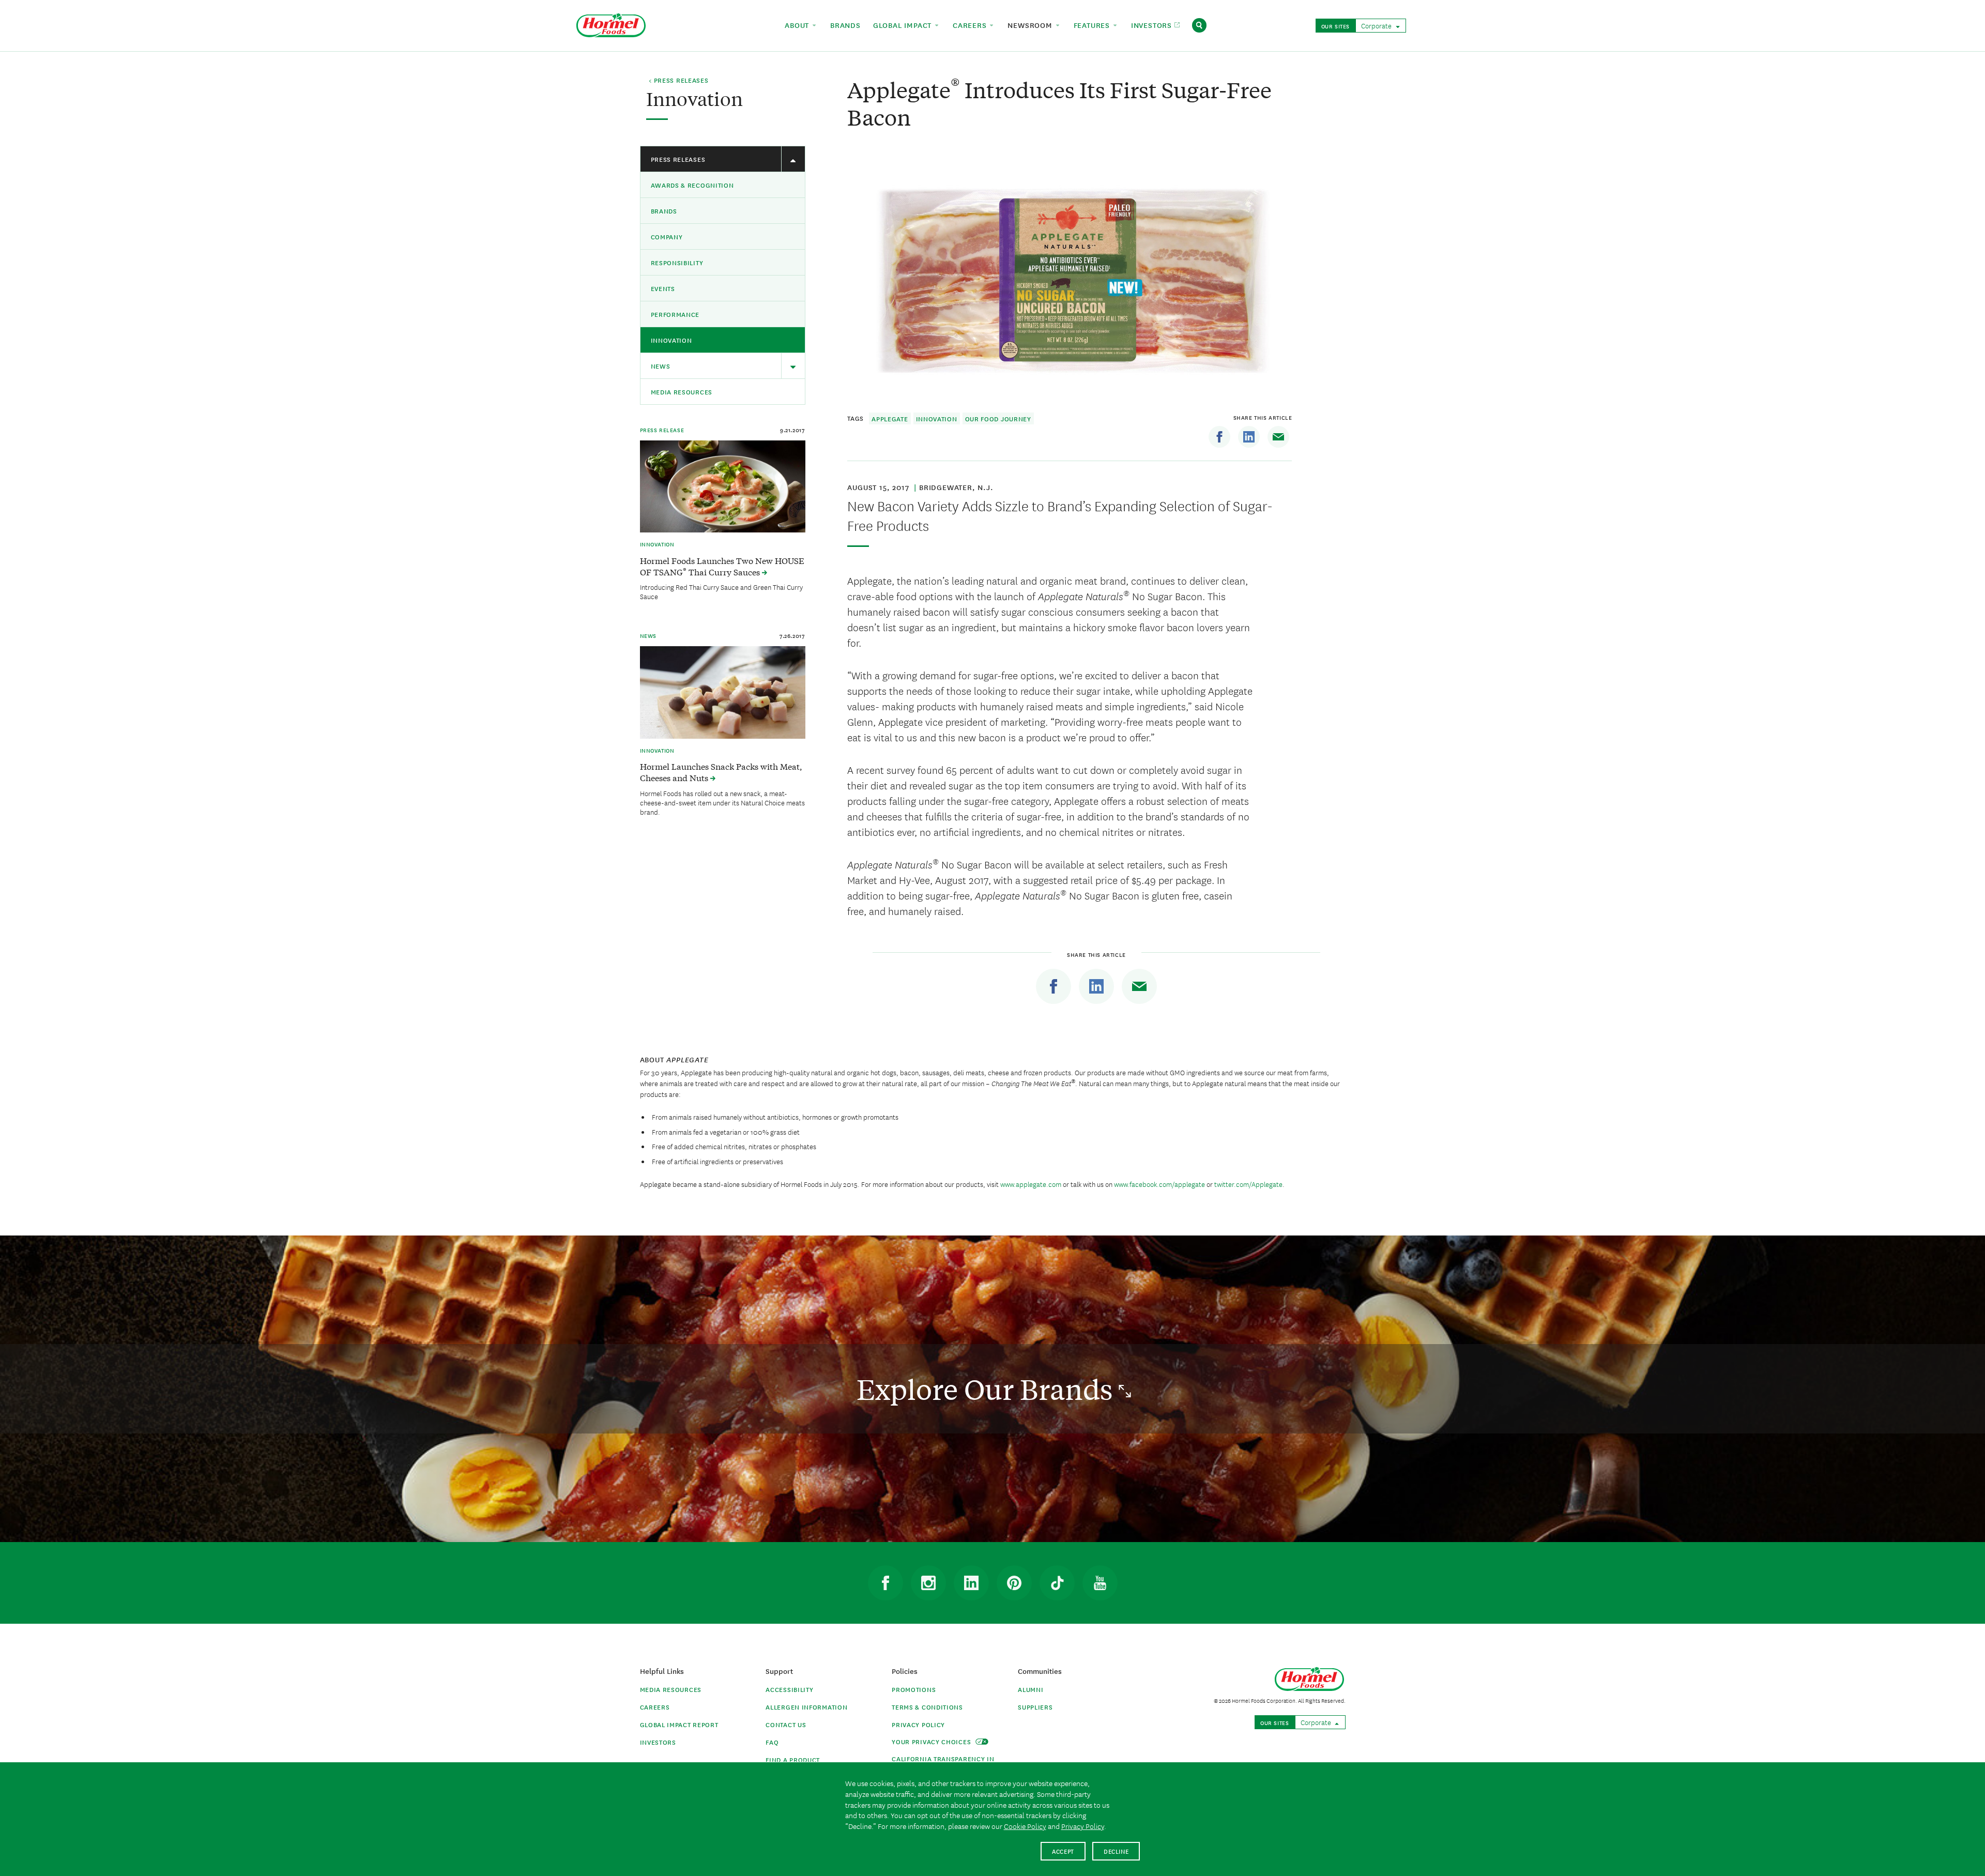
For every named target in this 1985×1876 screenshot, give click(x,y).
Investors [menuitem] (1153, 25)
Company (667, 237)
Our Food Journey (998, 418)
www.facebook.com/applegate (1160, 1184)
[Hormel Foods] (611, 24)
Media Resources (682, 392)
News (661, 366)
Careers (655, 1707)
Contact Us (786, 1724)
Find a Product (793, 1759)
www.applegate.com (1031, 1184)
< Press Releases (678, 81)
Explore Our (988, 1389)
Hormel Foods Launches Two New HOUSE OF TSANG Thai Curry (722, 566)
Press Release (662, 430)
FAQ (772, 1742)
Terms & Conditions (927, 1707)
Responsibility (677, 262)
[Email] (1278, 437)
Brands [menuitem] (845, 25)
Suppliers (1035, 1707)
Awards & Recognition (692, 185)
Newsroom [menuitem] (1031, 25)
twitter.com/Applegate (1248, 1184)
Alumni (1030, 1689)
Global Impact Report (679, 1724)
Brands (664, 211)
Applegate (890, 418)
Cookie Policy (1025, 1826)
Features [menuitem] (1093, 25)
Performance (675, 314)
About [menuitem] (798, 25)
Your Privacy (932, 1741)
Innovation (671, 340)
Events (663, 288)
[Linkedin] (1249, 437)
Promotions (914, 1689)
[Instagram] (928, 1583)
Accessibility (789, 1689)
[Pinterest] (1014, 1583)
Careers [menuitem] (971, 25)
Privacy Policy (918, 1724)
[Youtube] (1100, 1583)
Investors (658, 1742)
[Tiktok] (1057, 1583)
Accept (1063, 1851)
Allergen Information (806, 1707)
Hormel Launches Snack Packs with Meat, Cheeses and (721, 772)
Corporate (1377, 25)
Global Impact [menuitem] (904, 25)
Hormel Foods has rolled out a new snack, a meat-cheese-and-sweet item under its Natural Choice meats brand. (722, 802)
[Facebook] (1219, 437)
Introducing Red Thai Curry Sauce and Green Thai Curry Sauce (721, 591)
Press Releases (678, 159)
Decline (1116, 1851)
